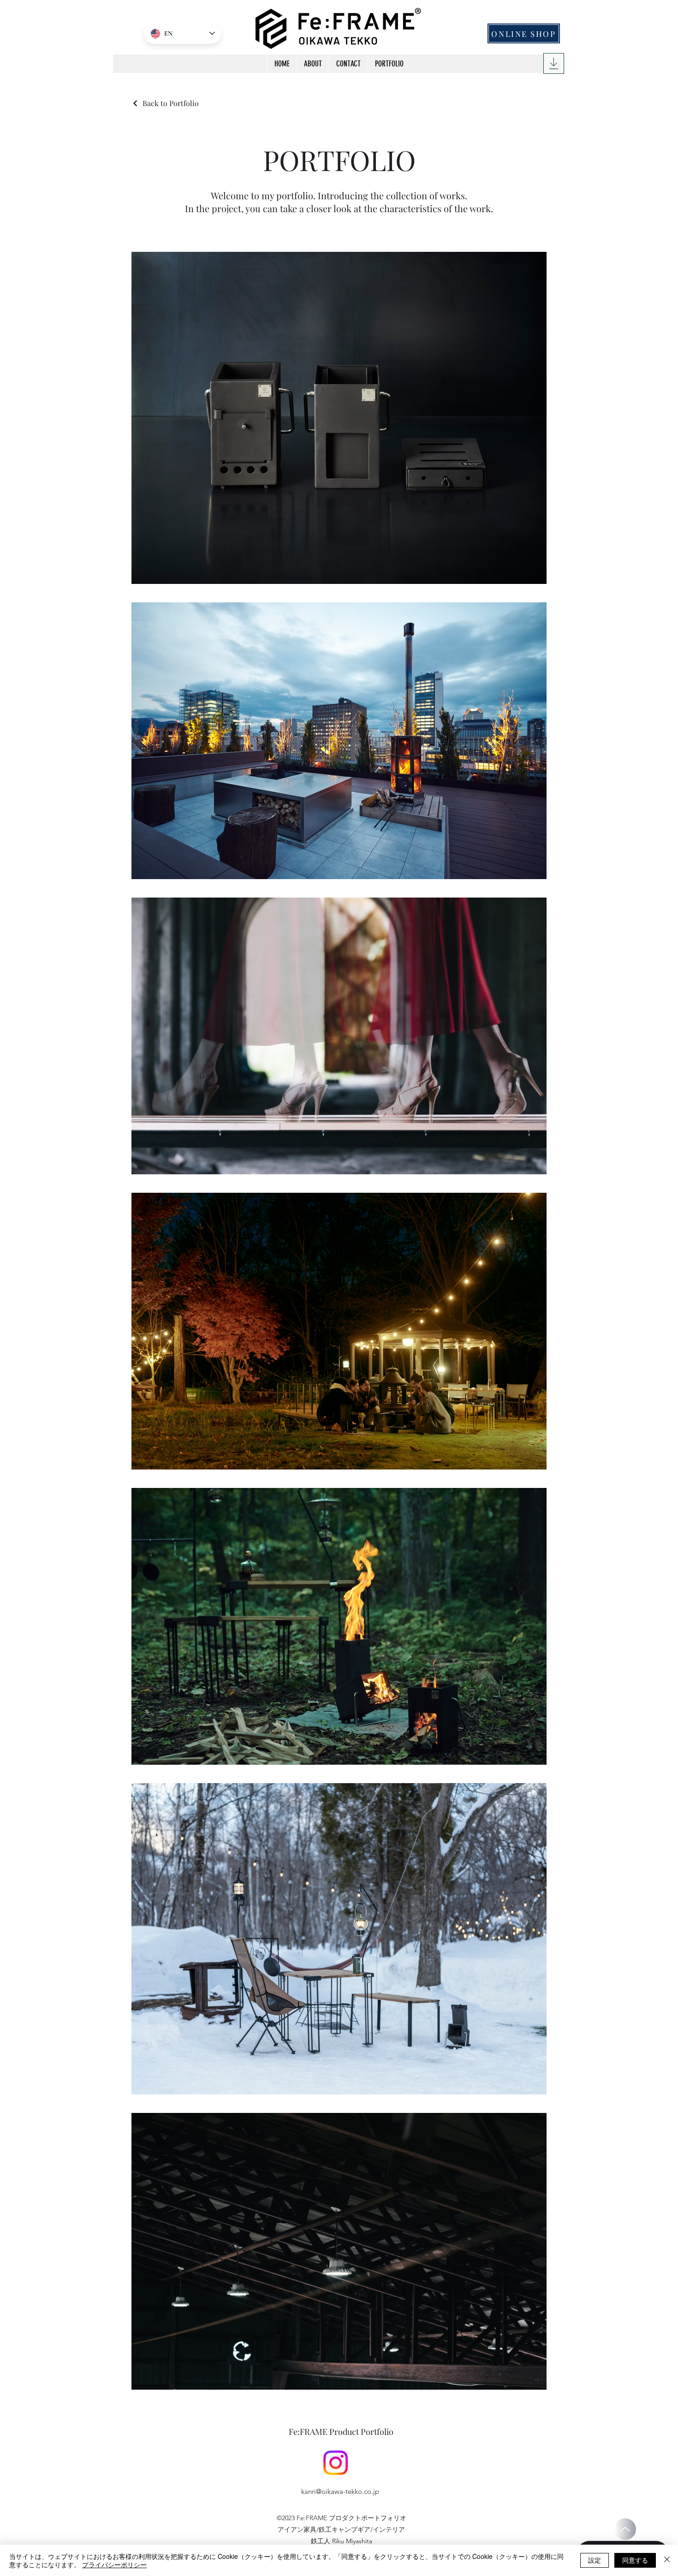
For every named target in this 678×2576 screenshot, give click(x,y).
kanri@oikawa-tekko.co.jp (340, 2491)
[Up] (625, 2529)
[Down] (554, 63)
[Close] (667, 2560)
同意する (635, 2560)
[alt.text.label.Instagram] (336, 2463)
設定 (595, 2560)
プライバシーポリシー (114, 2564)
